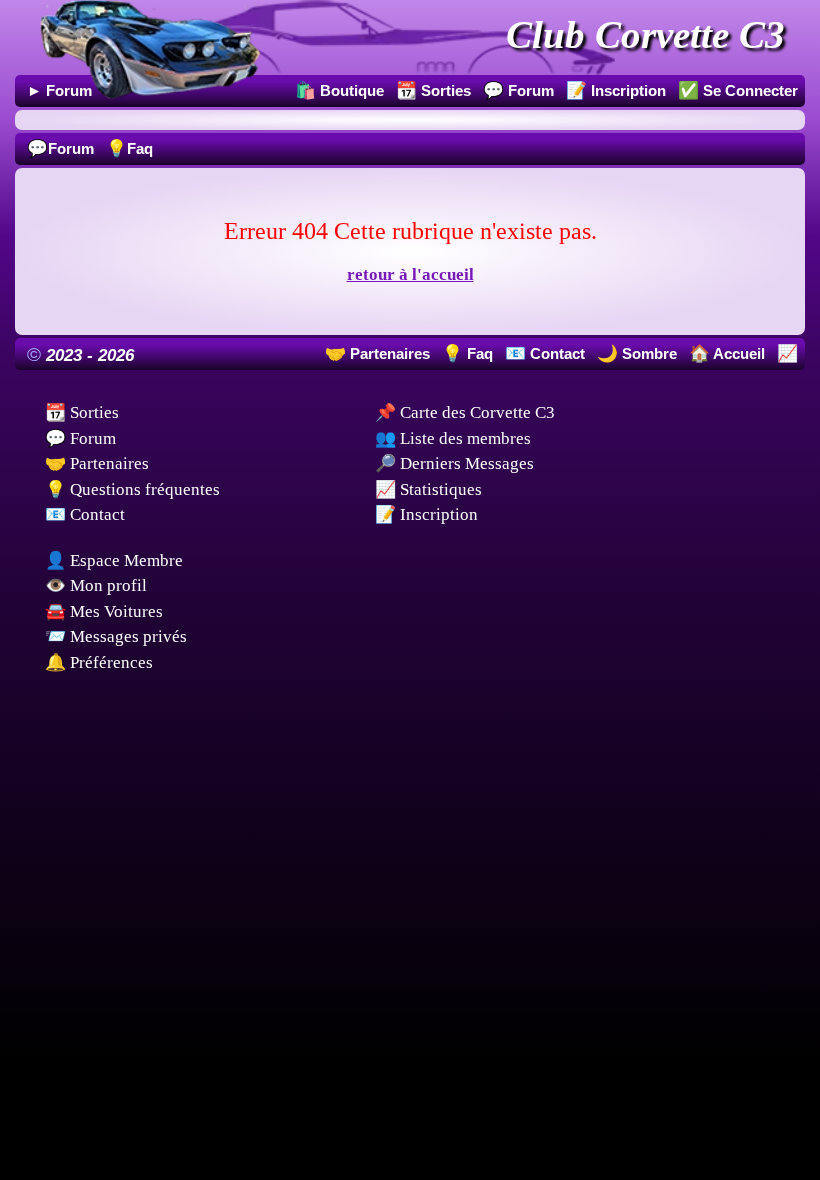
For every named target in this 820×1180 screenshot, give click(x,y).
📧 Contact (85, 514)
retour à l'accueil (410, 274)
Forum (60, 148)
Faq (129, 148)
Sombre (647, 353)
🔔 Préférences (99, 662)
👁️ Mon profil (96, 585)
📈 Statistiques (428, 489)
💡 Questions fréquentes (132, 489)
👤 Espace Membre (114, 560)
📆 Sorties (82, 412)
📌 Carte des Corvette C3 (465, 412)
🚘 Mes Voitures (104, 611)
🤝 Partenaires (97, 463)
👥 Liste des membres (453, 438)
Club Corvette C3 (645, 34)
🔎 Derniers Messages (454, 463)
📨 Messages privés (116, 636)
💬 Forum (80, 438)
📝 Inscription (426, 514)
